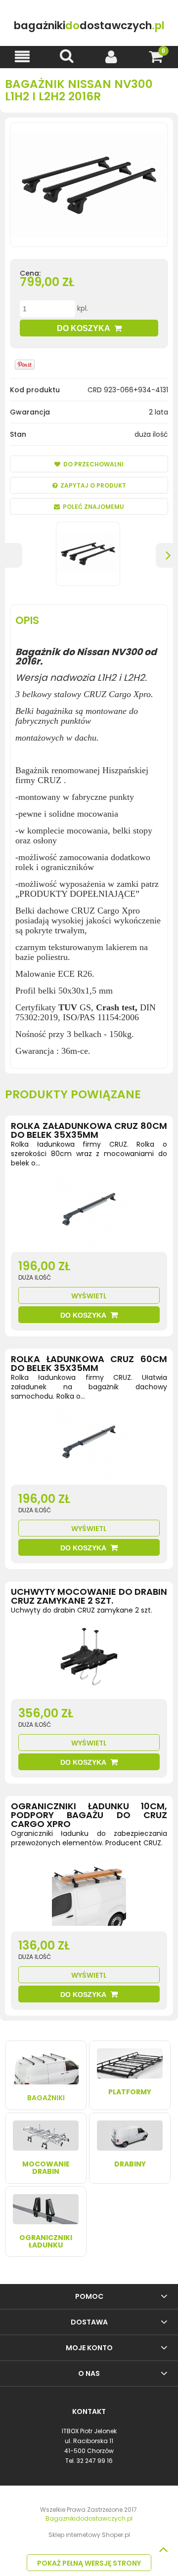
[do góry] (163, 2549)
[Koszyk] (156, 57)
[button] (22, 57)
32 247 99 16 (95, 2461)
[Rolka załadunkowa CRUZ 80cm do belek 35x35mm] (89, 1212)
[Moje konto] (111, 57)
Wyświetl (89, 1296)
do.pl (89, 25)
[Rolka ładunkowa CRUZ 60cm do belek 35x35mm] (89, 1445)
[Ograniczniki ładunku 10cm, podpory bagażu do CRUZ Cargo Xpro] (89, 1891)
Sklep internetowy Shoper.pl (89, 2535)
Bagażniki (46, 2098)
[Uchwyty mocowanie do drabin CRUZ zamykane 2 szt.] (89, 1659)
